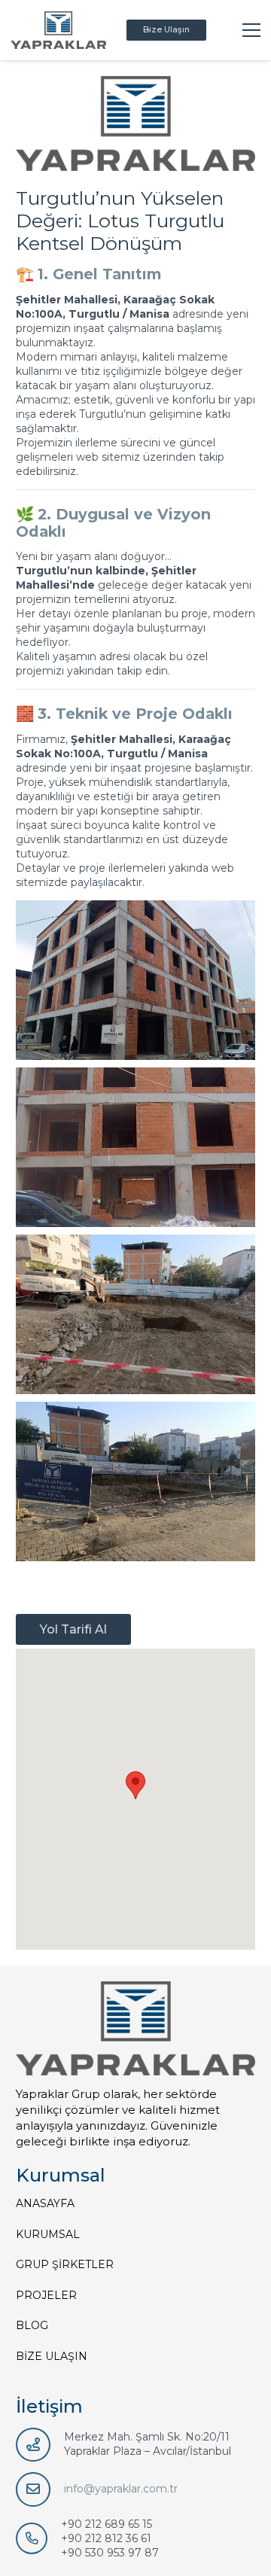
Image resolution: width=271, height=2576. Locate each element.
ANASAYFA (45, 2203)
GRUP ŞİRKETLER (65, 2264)
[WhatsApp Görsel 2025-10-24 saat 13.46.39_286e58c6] (135, 1314)
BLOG (32, 2325)
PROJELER (46, 2295)
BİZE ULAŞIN (52, 2356)
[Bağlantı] (58, 30)
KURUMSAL (48, 2234)
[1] (135, 1481)
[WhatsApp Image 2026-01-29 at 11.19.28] (135, 980)
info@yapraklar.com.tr (121, 2489)
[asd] (135, 1147)
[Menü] (251, 30)
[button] (135, 1785)
